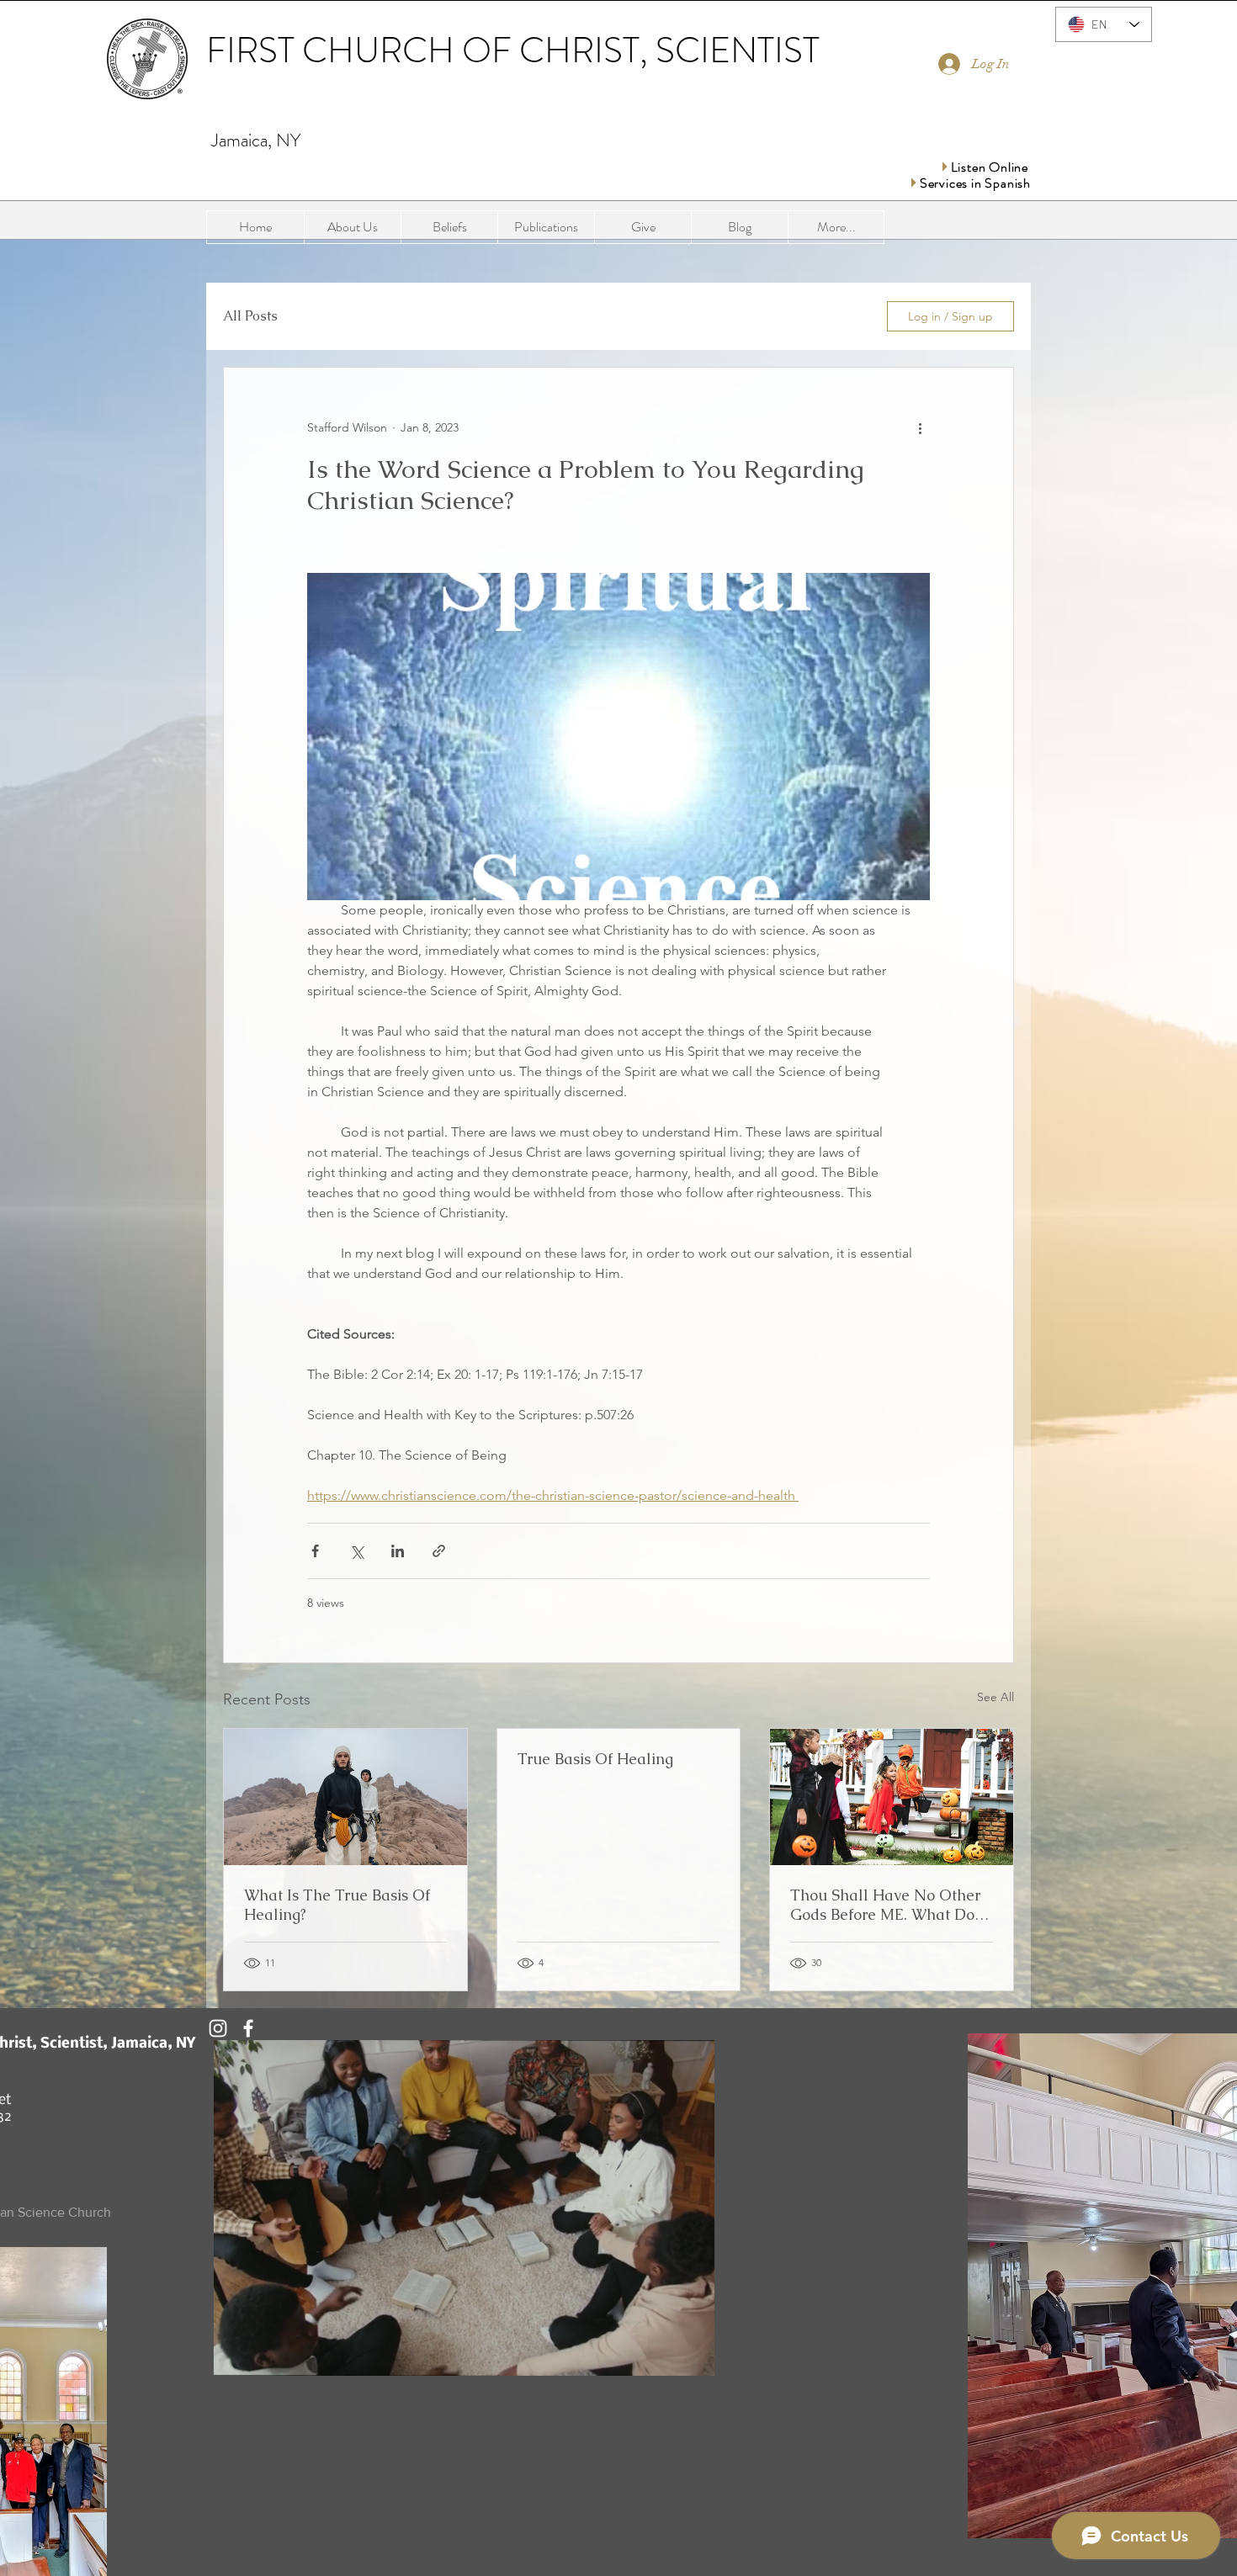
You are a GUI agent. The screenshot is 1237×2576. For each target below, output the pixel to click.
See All (995, 1697)
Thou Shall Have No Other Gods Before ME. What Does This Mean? (890, 1905)
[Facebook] (248, 2028)
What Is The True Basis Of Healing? (337, 1905)
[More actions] (920, 428)
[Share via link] (439, 1551)
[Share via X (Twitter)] (356, 1551)
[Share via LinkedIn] (398, 1551)
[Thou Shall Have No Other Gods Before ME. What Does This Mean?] (892, 1797)
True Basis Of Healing (595, 1759)
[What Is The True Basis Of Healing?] (345, 1797)
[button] (546, 227)
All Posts (250, 316)
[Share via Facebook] (315, 1551)
